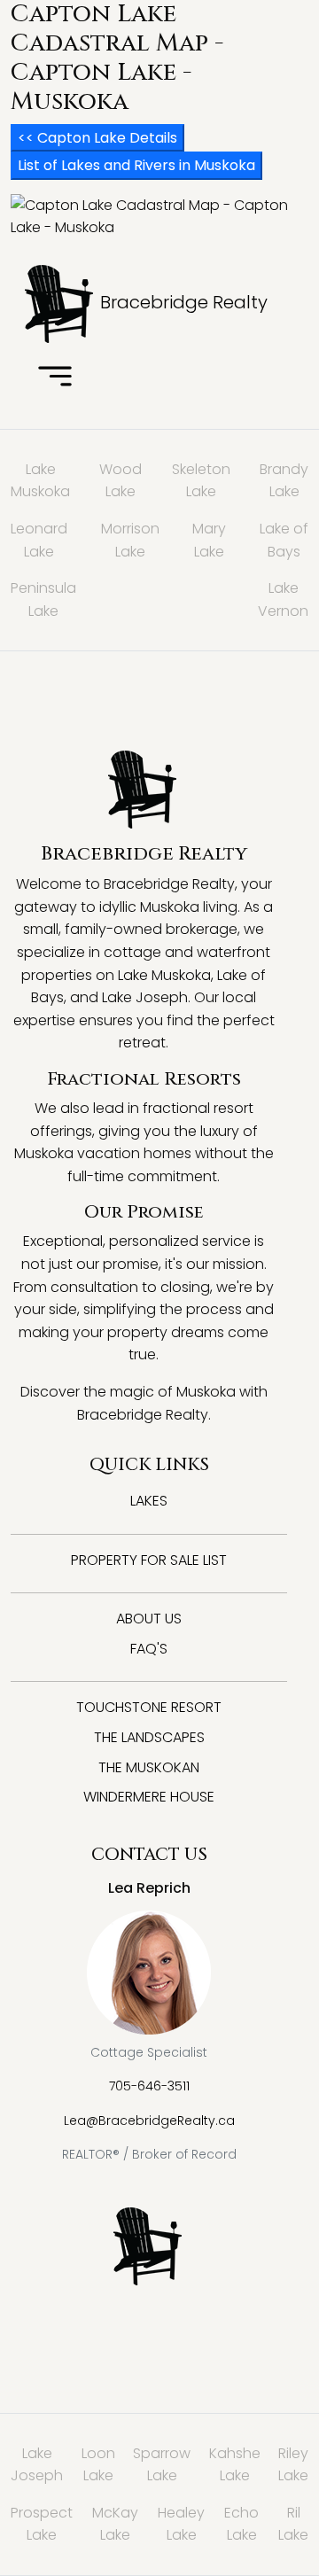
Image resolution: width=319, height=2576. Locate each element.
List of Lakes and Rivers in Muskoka (136, 165)
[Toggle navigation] (55, 377)
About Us (149, 1619)
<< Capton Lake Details (97, 138)
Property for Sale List (149, 1560)
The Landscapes (149, 1737)
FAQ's (149, 1649)
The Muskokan (149, 1767)
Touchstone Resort (149, 1707)
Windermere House (149, 1797)
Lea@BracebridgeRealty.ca (149, 2121)
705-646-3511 (149, 2086)
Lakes (149, 1501)
